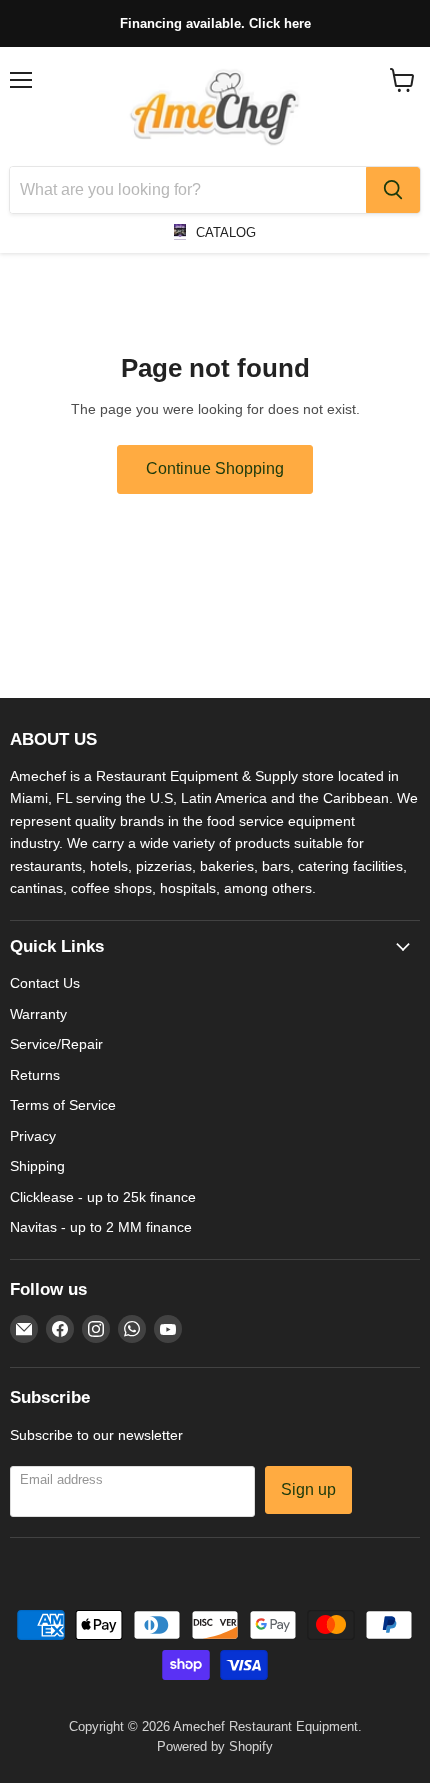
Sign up (308, 1489)
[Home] (215, 107)
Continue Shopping (215, 468)
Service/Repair (56, 1044)
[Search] (393, 190)
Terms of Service (63, 1105)
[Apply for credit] (215, 23)
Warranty (38, 1014)
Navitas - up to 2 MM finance (101, 1227)
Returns (35, 1075)
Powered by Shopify (215, 1746)
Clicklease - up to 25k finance (103, 1197)
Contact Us (45, 983)
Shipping (37, 1166)
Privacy (33, 1136)
